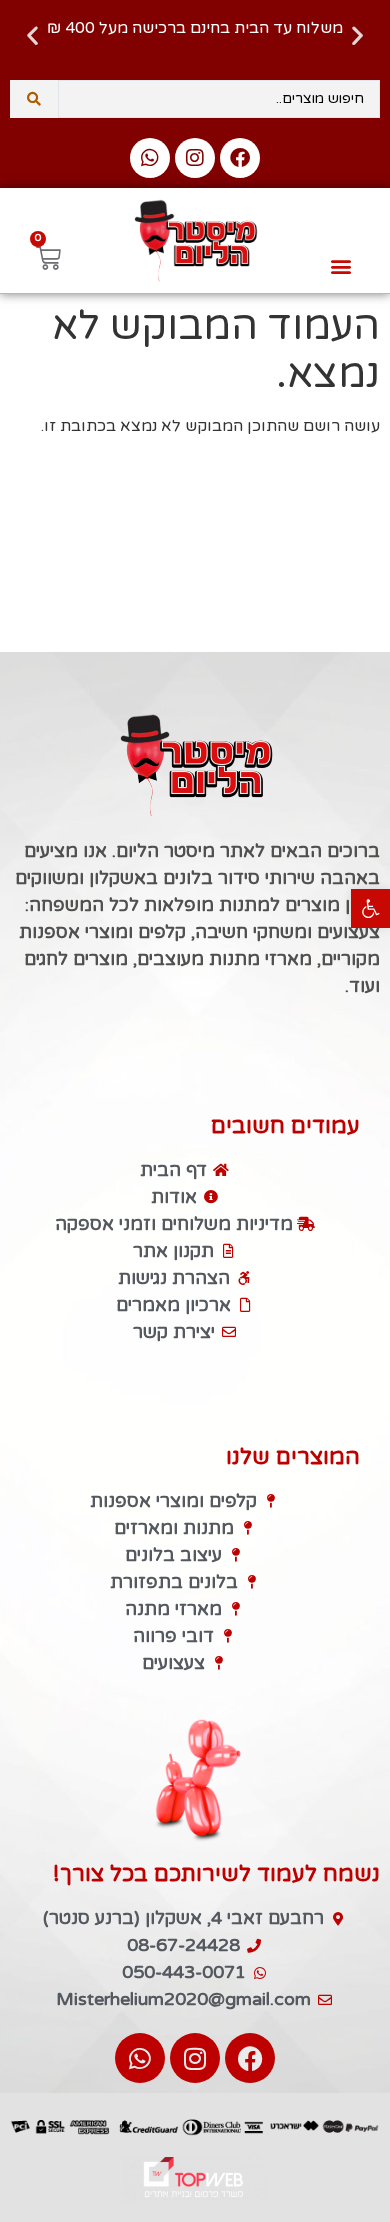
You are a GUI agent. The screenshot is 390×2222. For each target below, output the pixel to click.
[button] (370, 908)
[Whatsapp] (150, 158)
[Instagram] (195, 158)
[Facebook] (240, 158)
